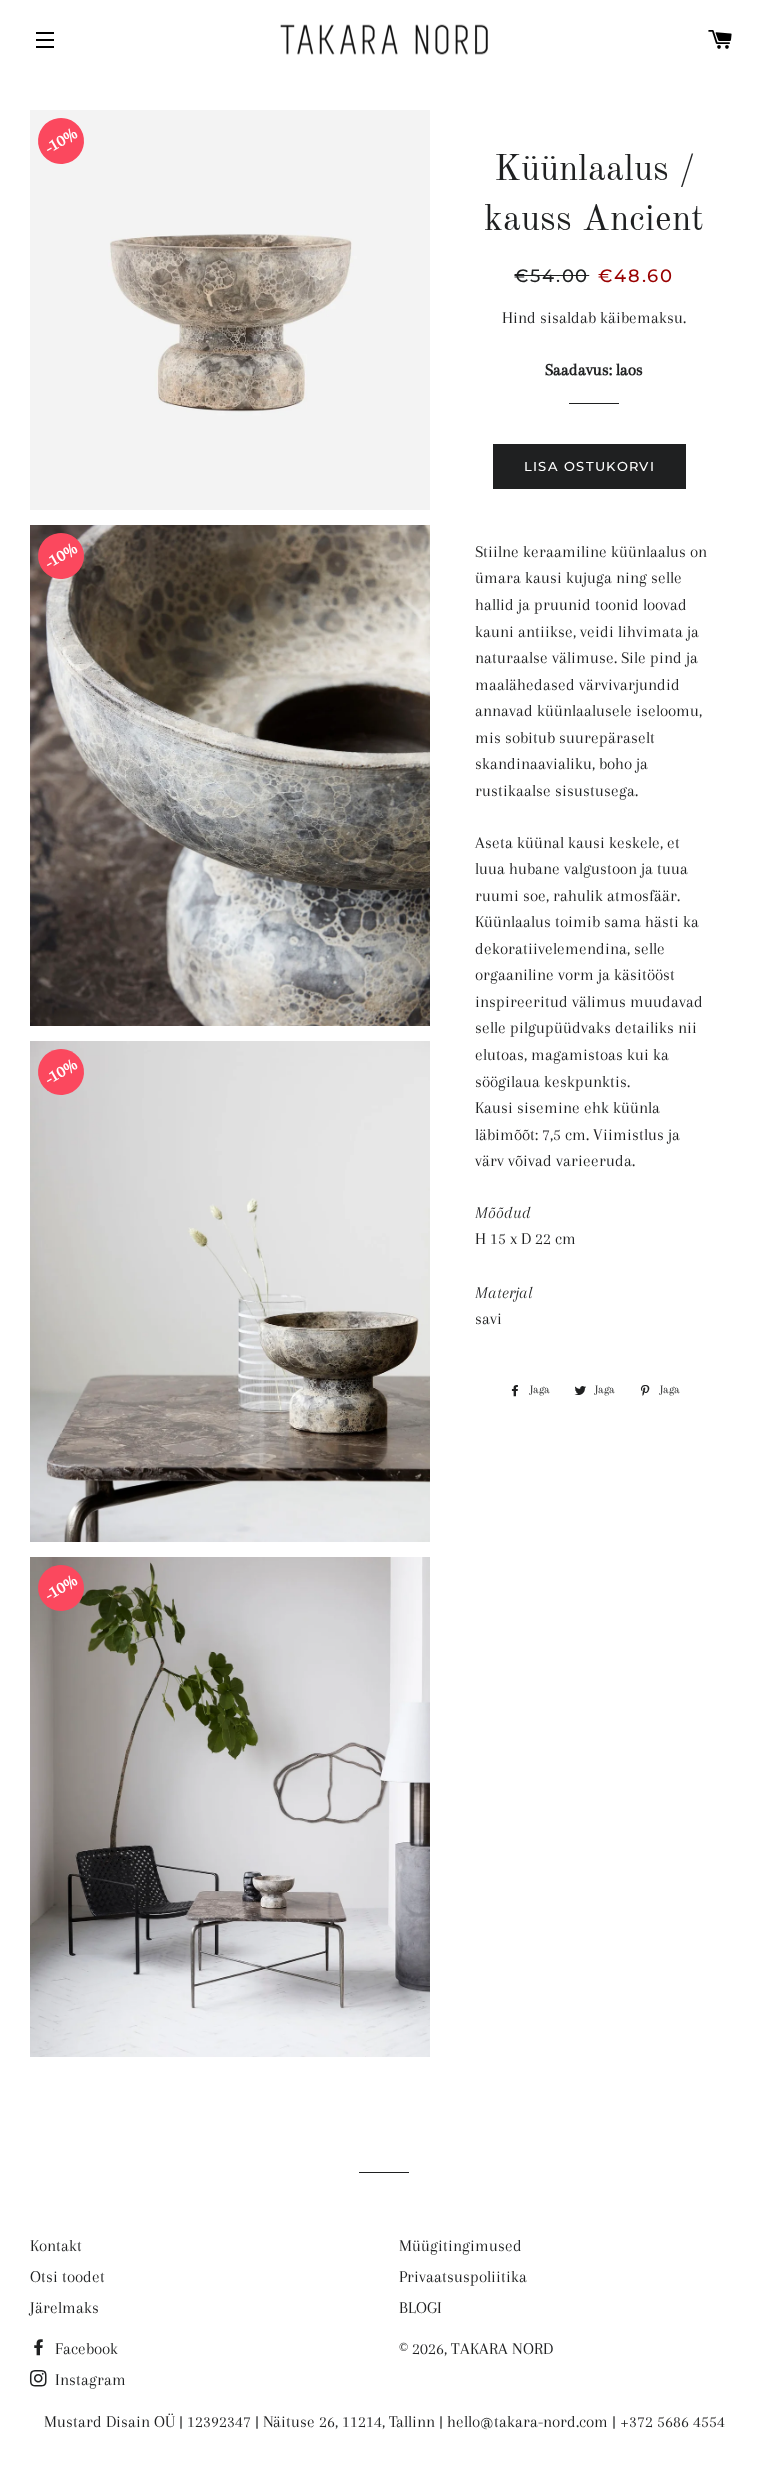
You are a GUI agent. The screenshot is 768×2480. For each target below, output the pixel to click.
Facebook (84, 2348)
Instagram (88, 2379)
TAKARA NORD (502, 2348)
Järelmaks (64, 2307)
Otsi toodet (67, 2276)
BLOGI (420, 2307)
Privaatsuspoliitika (463, 2276)
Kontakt (56, 2245)
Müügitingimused (460, 2245)
